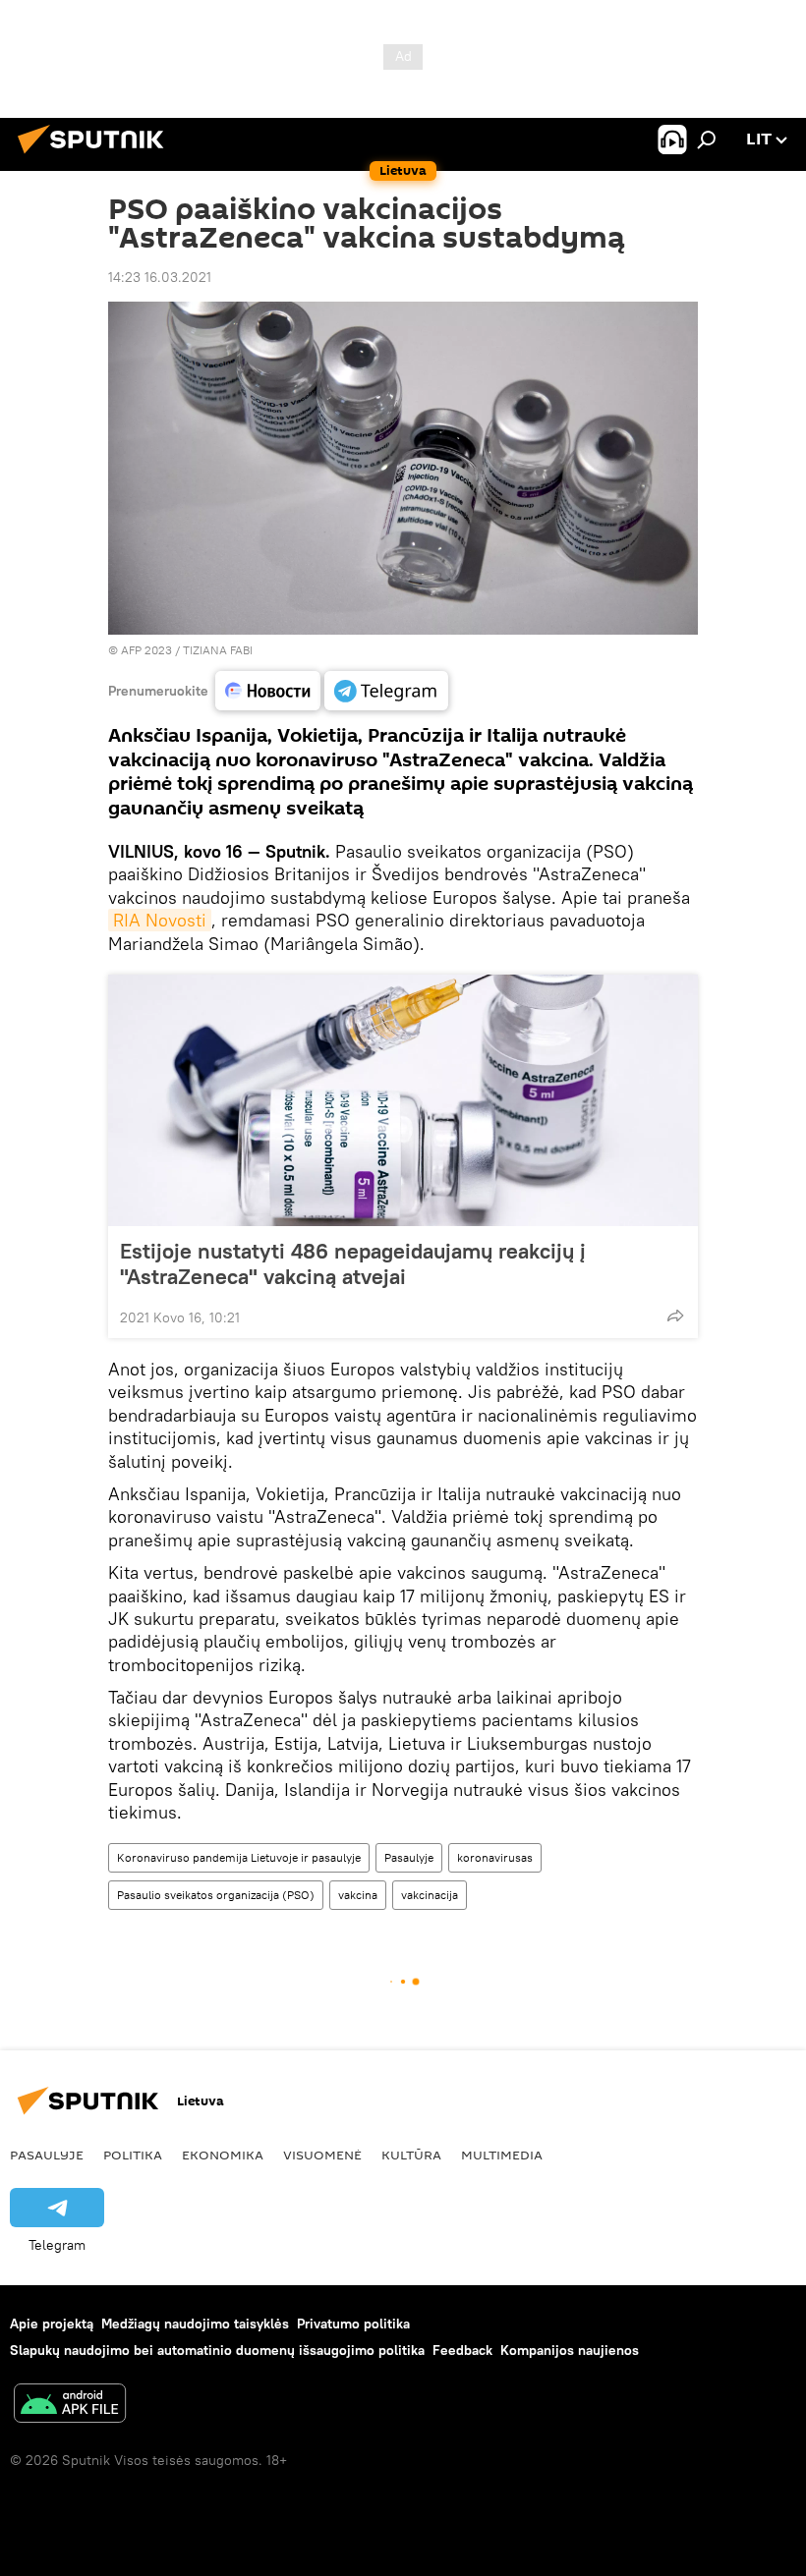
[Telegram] (386, 691)
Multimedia (502, 2155)
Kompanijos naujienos (570, 2350)
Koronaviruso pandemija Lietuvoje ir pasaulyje (239, 1857)
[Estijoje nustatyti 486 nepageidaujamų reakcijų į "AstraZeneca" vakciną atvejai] (403, 1100)
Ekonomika (223, 2155)
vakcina (358, 1895)
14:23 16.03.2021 (160, 277)
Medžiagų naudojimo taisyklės (195, 2324)
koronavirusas (495, 1857)
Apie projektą (52, 2324)
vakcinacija (430, 1895)
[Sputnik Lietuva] (96, 156)
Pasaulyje (409, 1857)
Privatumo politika (353, 2324)
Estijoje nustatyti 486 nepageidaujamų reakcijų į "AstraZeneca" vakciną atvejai (353, 1263)
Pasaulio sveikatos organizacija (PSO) (216, 1895)
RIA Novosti (160, 920)
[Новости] (268, 691)
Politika (133, 2155)
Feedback (462, 2350)
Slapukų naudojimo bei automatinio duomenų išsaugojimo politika (217, 2350)
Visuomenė (322, 2155)
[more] (675, 1316)
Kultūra (411, 2155)
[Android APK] (70, 2406)
